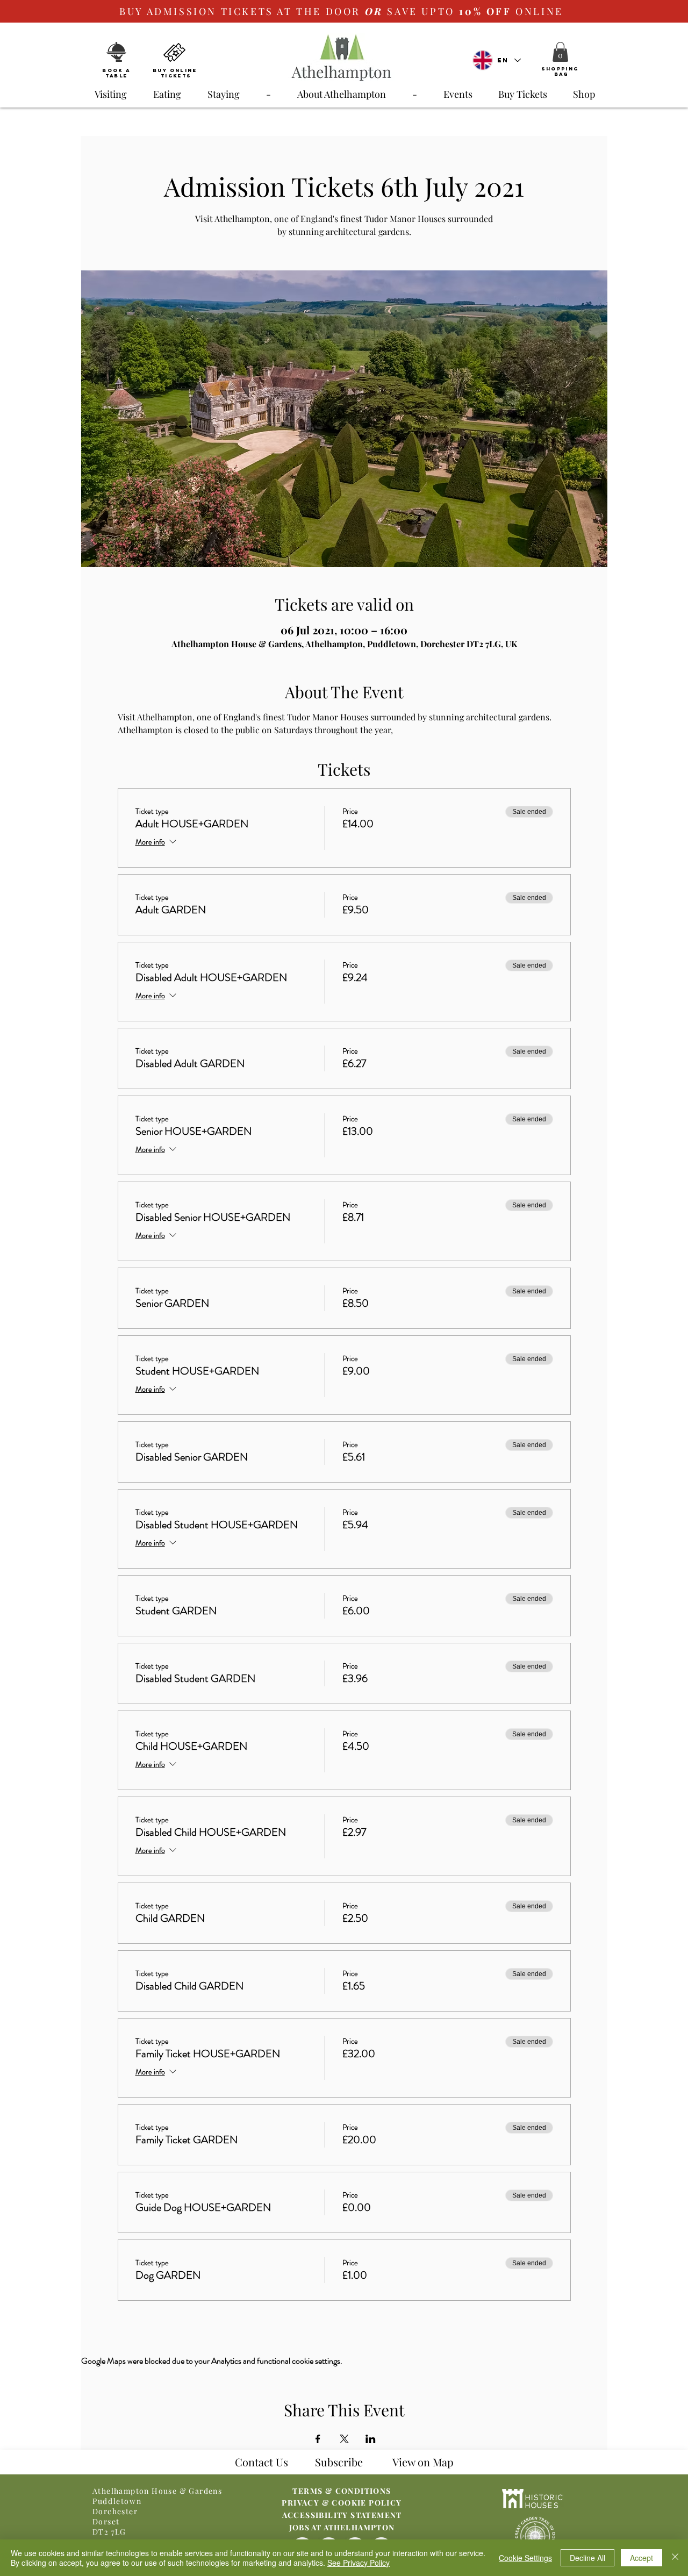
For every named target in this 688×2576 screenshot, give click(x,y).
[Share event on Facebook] (318, 2439)
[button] (560, 52)
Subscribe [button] (339, 2462)
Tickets (176, 76)
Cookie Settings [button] (525, 2558)
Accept (642, 2558)
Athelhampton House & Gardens (157, 2491)
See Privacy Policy (359, 2563)
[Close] (675, 2558)
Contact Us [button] (261, 2462)
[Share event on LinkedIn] (371, 2439)
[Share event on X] (344, 2439)
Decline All (587, 2558)
